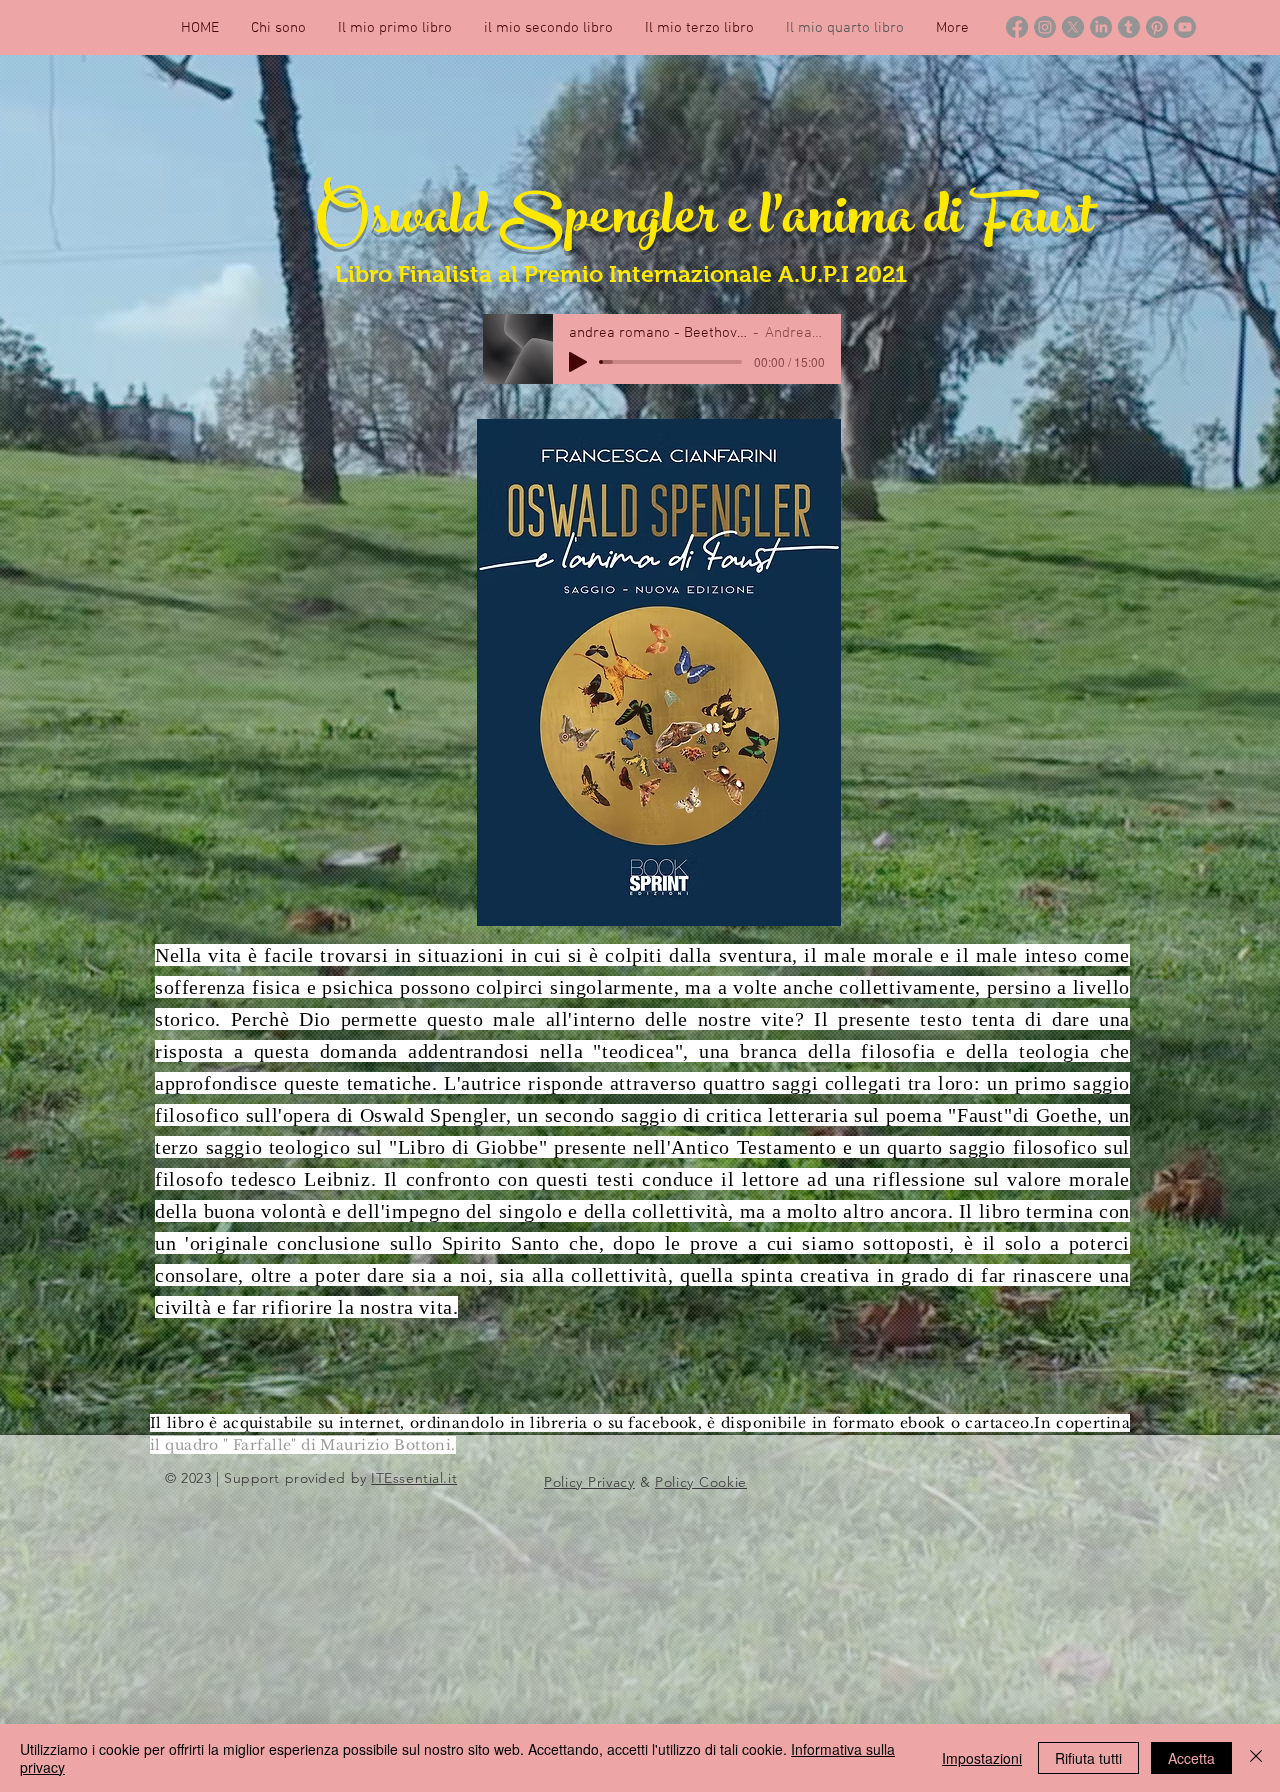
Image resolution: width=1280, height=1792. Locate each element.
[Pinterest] (1157, 27)
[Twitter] (1073, 27)
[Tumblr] (1129, 27)
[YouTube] (1185, 27)
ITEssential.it (414, 1478)
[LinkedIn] (1101, 27)
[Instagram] (1045, 27)
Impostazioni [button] (982, 1758)
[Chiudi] (1256, 1758)
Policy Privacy (589, 1482)
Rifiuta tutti (1088, 1758)
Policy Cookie (701, 1482)
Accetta (1191, 1758)
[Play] (578, 362)
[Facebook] (1017, 27)
